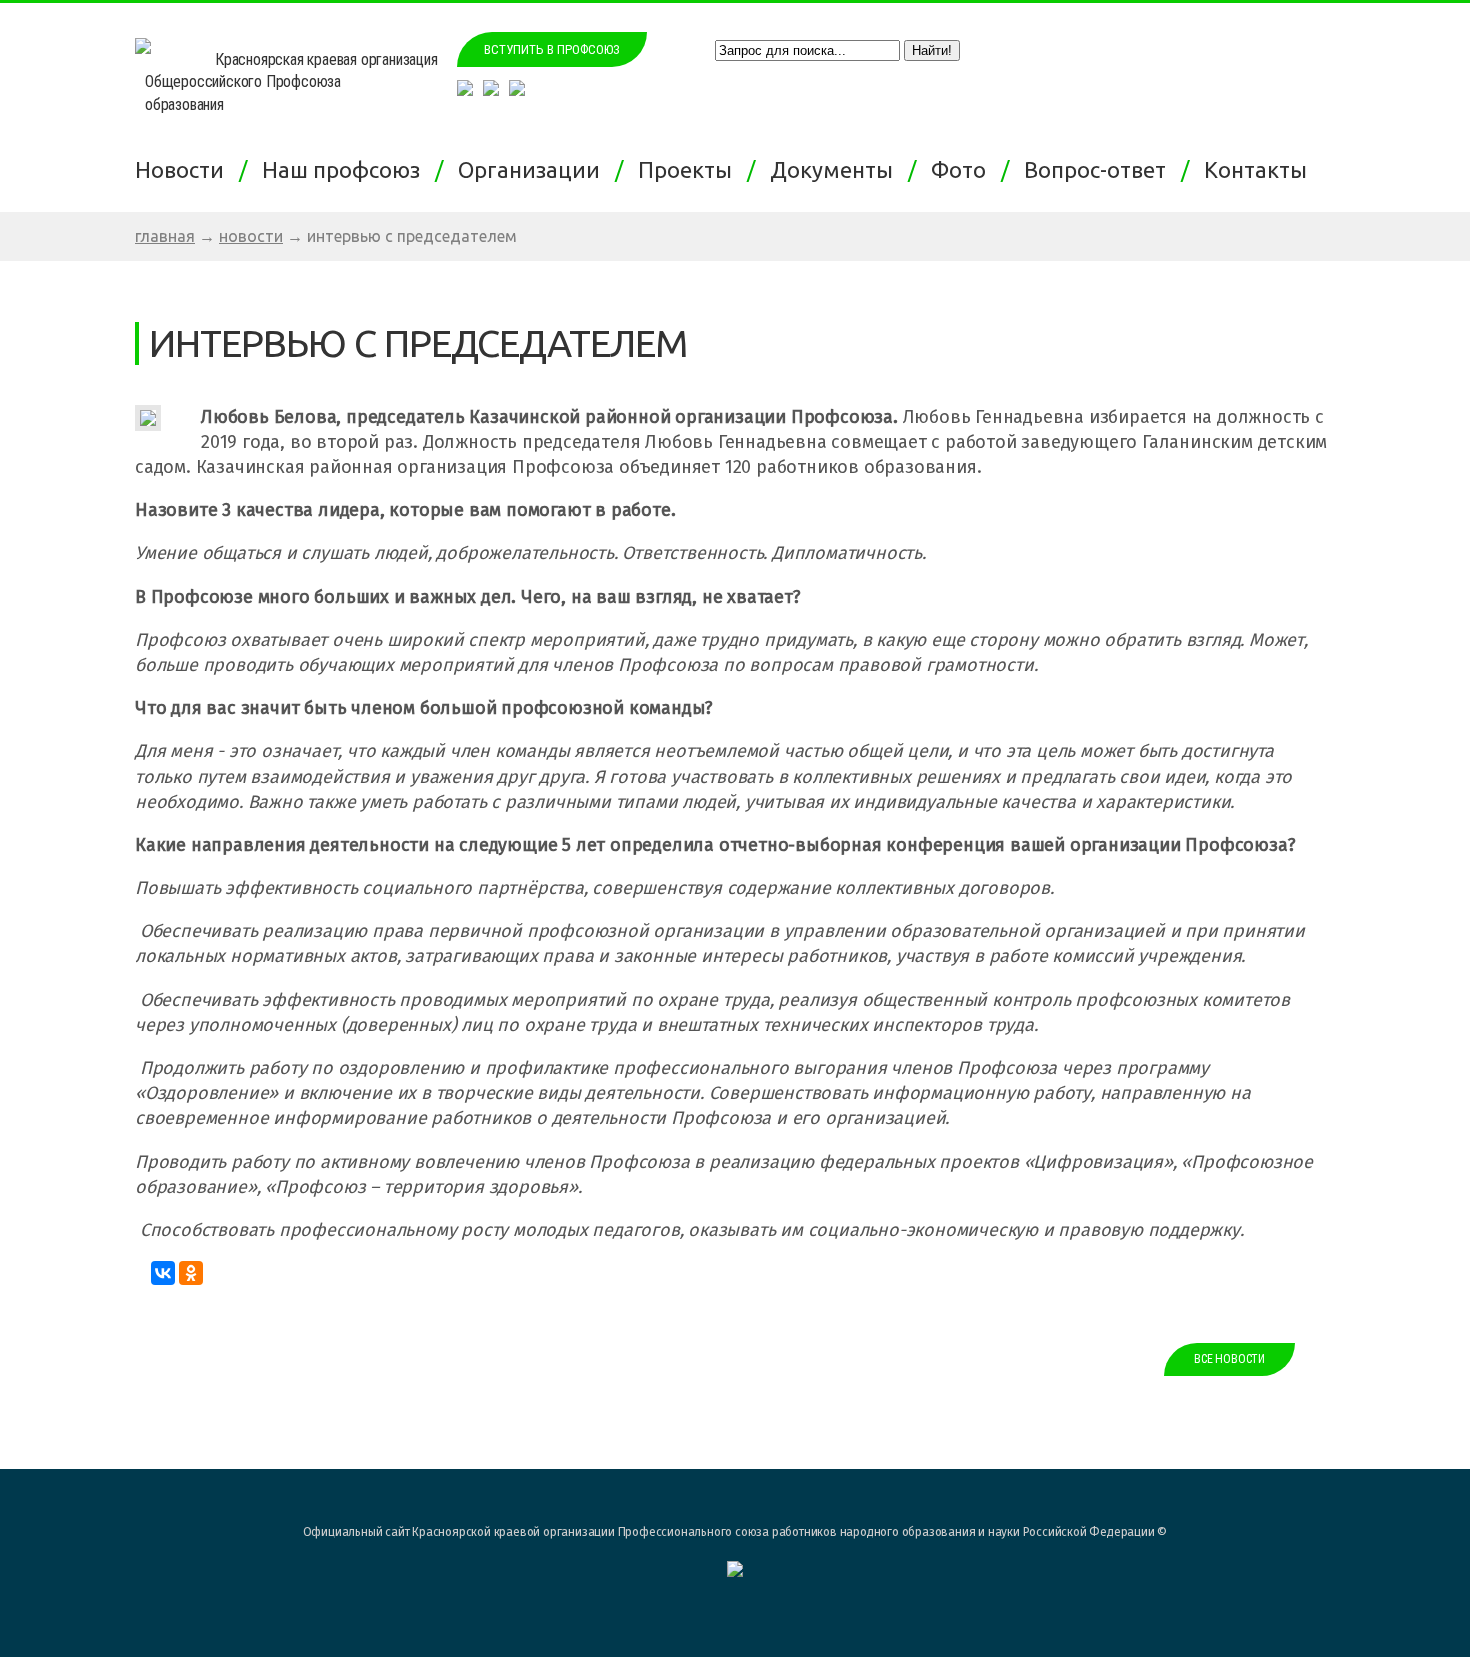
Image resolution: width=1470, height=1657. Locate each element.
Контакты (1260, 169)
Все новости (1229, 1359)
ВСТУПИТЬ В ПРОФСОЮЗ (552, 49)
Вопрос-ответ (1100, 169)
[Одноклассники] (191, 1273)
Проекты (690, 169)
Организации (534, 169)
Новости (184, 169)
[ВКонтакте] (163, 1273)
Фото (963, 169)
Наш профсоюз (346, 169)
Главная (165, 236)
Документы (836, 169)
